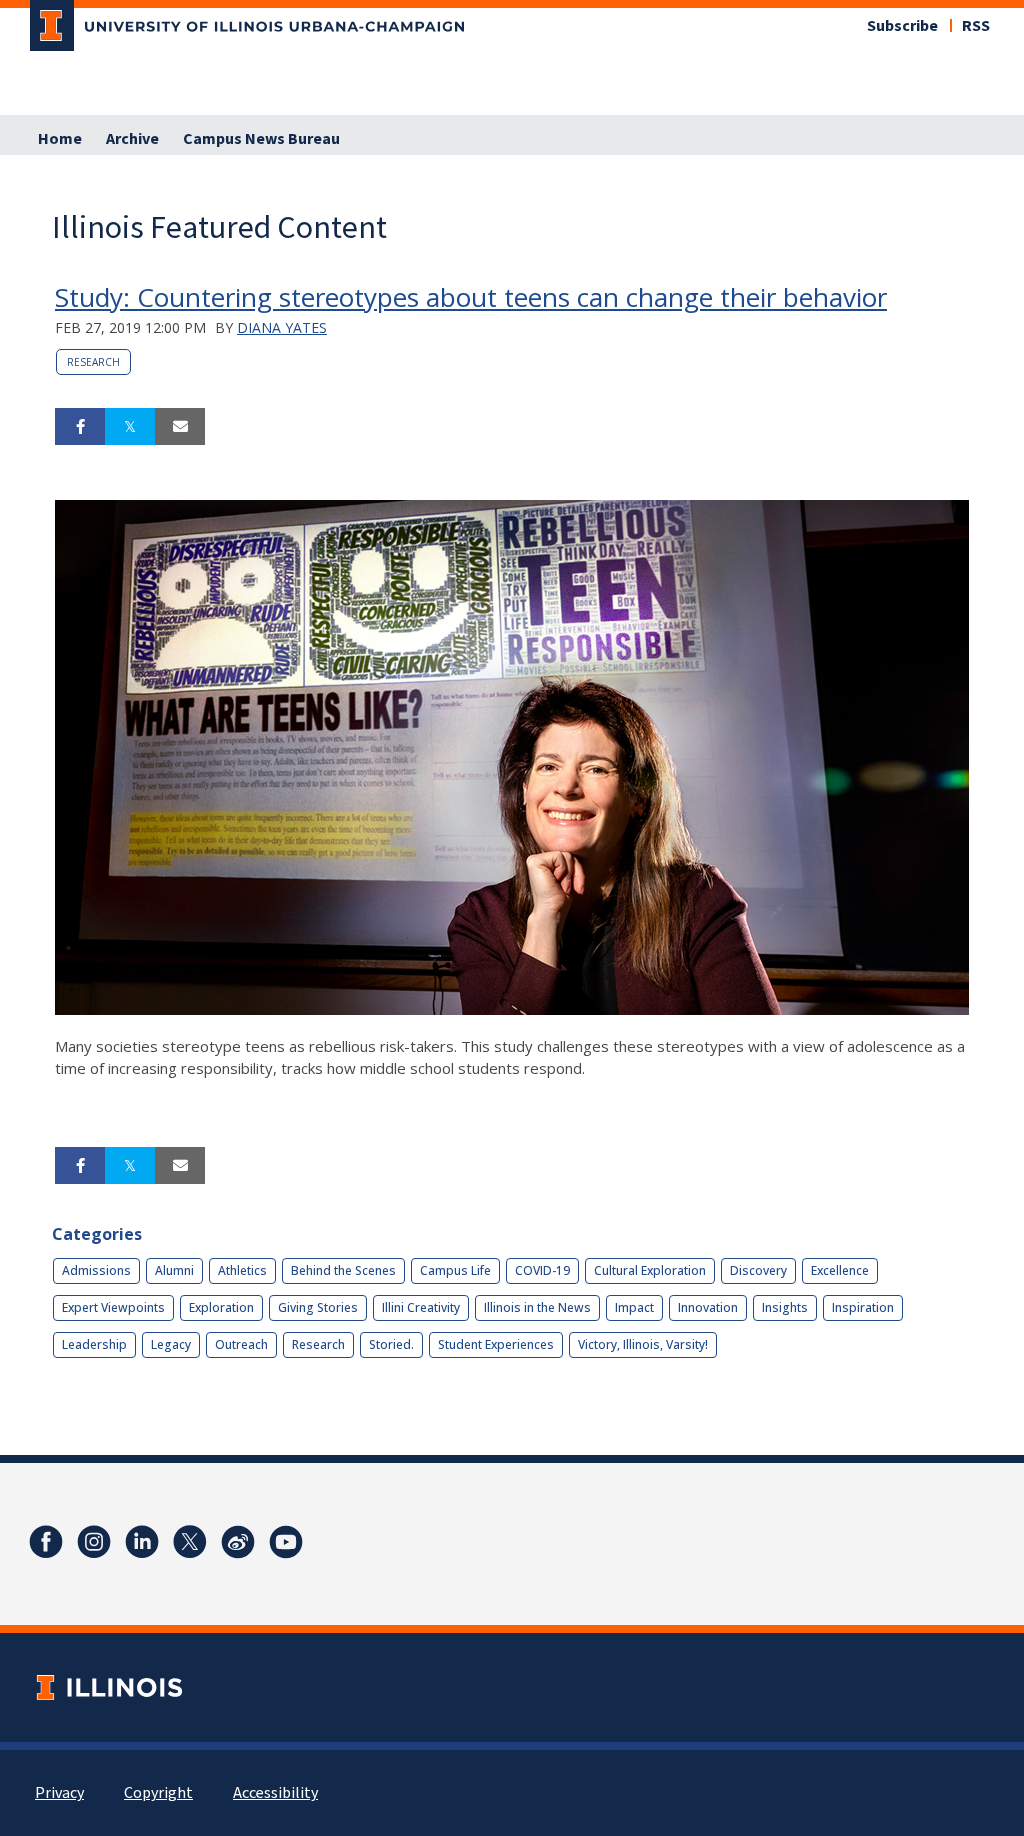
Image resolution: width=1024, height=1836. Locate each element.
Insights (785, 1307)
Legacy (171, 1344)
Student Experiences (496, 1344)
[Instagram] (94, 1542)
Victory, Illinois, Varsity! (643, 1344)
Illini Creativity (421, 1307)
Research (93, 362)
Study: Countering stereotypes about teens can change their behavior (471, 297)
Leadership (94, 1344)
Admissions (96, 1270)
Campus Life (455, 1270)
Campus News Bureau (261, 139)
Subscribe (902, 26)
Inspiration (863, 1307)
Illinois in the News (537, 1307)
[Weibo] (238, 1542)
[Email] (180, 427)
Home (60, 139)
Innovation (708, 1307)
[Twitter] (190, 1542)
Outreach (241, 1344)
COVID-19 (542, 1270)
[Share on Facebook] (80, 427)
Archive (132, 139)
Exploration (221, 1307)
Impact (634, 1307)
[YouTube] (286, 1542)
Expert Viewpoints (113, 1307)
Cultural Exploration (650, 1270)
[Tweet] (130, 427)
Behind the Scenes (343, 1270)
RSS (976, 26)
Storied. (391, 1344)
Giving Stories (318, 1307)
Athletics (242, 1270)
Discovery (758, 1270)
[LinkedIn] (142, 1542)
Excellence (840, 1270)
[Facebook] (46, 1542)
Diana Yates (282, 327)
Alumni (174, 1270)
